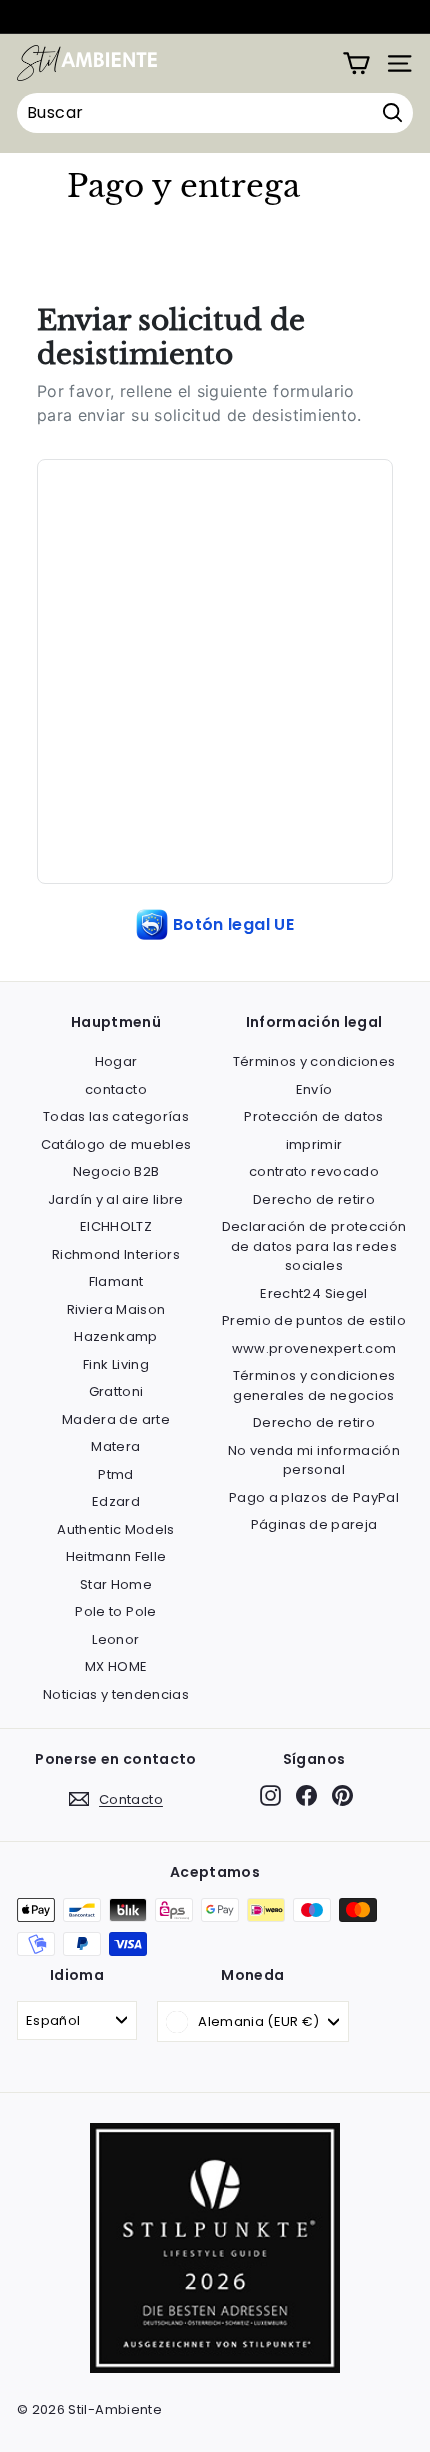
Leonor (115, 1639)
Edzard (116, 1501)
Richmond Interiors (116, 1254)
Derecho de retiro (314, 1199)
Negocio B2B (116, 1171)
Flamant (116, 1281)
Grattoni (116, 1391)
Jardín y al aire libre (116, 1199)
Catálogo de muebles (116, 1144)
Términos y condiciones (314, 1061)
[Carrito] (356, 63)
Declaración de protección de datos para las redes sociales (314, 1246)
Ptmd (115, 1474)
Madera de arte (116, 1419)
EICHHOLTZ (116, 1226)
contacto (116, 1089)
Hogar (116, 1061)
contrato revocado (314, 1171)
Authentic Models (116, 1529)
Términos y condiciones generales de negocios (314, 1385)
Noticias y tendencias (116, 1694)
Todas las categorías (116, 1116)
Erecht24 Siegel (313, 1293)
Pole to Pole (115, 1611)
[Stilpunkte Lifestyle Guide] (215, 2368)
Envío (314, 1089)
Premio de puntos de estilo (314, 1320)
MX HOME (116, 1666)
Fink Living (116, 1364)
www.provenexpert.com (314, 1348)
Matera (115, 1446)
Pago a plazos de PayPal (314, 1497)
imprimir (314, 1144)
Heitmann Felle (116, 1556)
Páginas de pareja (314, 1524)
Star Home (116, 1584)
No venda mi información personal (314, 1460)
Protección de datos (314, 1116)
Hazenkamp (115, 1336)
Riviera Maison (116, 1309)
